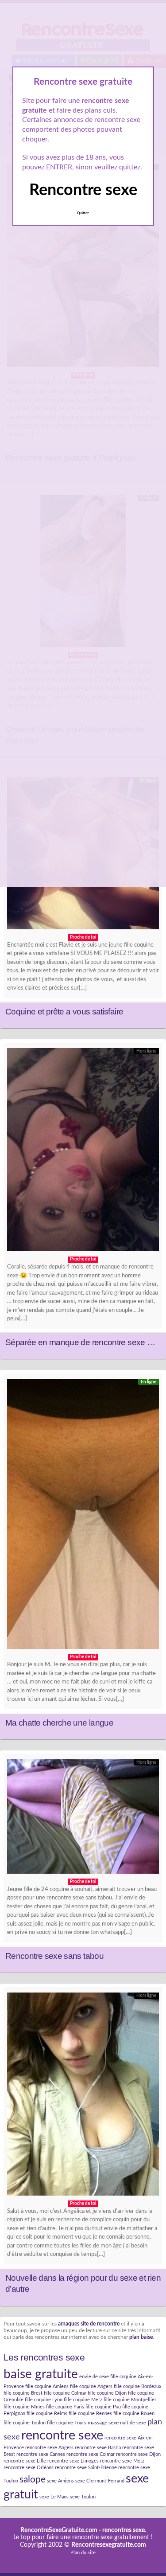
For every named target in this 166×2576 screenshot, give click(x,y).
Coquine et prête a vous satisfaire (64, 1012)
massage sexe (103, 2423)
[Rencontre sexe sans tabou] (83, 1818)
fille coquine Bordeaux (137, 2386)
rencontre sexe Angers (49, 2448)
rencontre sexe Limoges (73, 2461)
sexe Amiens (60, 2481)
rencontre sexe (62, 2435)
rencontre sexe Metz (122, 2461)
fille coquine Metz (83, 2400)
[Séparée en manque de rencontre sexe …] (83, 1152)
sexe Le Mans (54, 2497)
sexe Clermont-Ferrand (100, 2481)
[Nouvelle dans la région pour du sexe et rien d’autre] (83, 2096)
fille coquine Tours (67, 2423)
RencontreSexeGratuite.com (59, 2530)
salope (33, 2480)
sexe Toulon (83, 2497)
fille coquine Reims (47, 2414)
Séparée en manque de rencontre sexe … (80, 1342)
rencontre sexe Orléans (29, 2468)
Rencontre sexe (83, 190)
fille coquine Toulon (25, 2423)
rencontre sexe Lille (25, 2461)
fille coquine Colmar (65, 2393)
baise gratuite (41, 2374)
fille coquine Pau (103, 2407)
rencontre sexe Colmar (91, 2454)
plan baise (141, 2337)
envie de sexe (94, 2377)
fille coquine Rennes (90, 2414)
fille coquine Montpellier (130, 2400)
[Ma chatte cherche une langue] (83, 1516)
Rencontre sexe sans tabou (54, 1956)
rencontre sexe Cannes (41, 2454)
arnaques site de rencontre (89, 2324)
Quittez (83, 213)
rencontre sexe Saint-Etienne (86, 2468)
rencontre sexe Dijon (138, 2454)
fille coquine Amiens (47, 2386)
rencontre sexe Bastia (98, 2448)
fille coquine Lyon (44, 2400)
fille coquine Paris (65, 2407)
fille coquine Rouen (134, 2414)
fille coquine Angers (91, 2386)
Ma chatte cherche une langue (59, 1723)
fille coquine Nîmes (24, 2407)
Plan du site (83, 2553)
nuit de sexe (133, 2423)
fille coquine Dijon (107, 2393)
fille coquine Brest (23, 2393)
